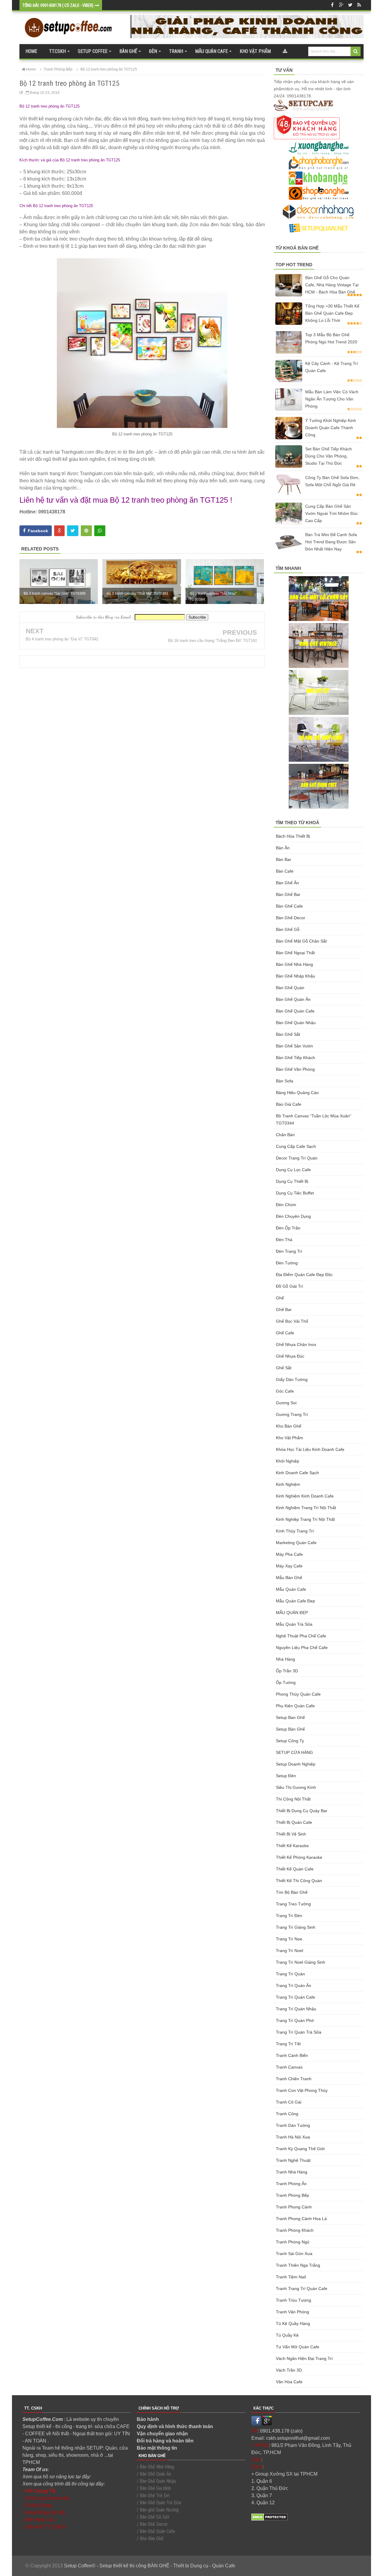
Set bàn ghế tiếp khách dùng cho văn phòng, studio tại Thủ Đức (329, 456)
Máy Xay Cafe (289, 1566)
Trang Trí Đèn (289, 1916)
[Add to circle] (341, 5)
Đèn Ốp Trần (288, 1228)
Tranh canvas (289, 2067)
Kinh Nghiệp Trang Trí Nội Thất (305, 1519)
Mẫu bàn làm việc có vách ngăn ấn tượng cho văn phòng (332, 399)
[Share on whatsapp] (100, 531)
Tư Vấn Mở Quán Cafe (298, 2347)
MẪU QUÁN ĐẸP (292, 1613)
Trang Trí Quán (290, 1974)
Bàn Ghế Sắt (288, 1034)
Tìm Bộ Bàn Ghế (292, 1892)
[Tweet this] (73, 531)
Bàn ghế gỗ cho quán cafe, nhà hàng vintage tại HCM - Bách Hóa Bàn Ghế (332, 285)
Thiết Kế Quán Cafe (295, 1869)
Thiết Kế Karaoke (292, 1846)
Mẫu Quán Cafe (291, 1589)
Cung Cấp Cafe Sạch (296, 1146)
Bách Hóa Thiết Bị (293, 836)
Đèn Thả (284, 1240)
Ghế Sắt (284, 1368)
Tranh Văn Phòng (292, 2312)
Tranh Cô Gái (289, 2102)
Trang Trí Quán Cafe (295, 1997)
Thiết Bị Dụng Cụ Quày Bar (302, 1811)
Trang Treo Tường (293, 1904)
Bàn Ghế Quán (290, 988)
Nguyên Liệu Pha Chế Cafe (302, 1648)
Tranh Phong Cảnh (294, 2207)
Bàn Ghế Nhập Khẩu (295, 976)
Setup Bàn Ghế (290, 1729)
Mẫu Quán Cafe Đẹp (295, 1601)
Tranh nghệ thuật (293, 2160)
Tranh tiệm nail (291, 2277)
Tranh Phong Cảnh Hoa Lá (301, 2219)
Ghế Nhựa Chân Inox (296, 1344)
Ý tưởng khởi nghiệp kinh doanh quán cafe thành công (331, 428)
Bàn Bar (284, 859)
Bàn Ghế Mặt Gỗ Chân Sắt (301, 941)
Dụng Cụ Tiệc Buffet (295, 1193)
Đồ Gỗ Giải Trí (289, 1286)
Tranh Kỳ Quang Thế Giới (300, 2149)
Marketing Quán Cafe (296, 1543)
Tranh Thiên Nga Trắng (298, 2265)
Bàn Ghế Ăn (287, 883)
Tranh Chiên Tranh (294, 2079)
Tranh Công (287, 2114)
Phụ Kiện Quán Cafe (295, 1706)
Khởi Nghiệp (288, 1461)
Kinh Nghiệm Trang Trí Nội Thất (306, 1508)
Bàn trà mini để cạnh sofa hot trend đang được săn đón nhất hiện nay (331, 542)
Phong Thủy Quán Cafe (298, 1694)
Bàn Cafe (285, 871)
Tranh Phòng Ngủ (293, 2242)
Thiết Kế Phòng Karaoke (299, 1857)
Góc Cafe (285, 1391)
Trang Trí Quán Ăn (294, 1985)
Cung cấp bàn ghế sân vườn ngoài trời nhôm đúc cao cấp (332, 513)
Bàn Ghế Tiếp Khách (295, 1058)
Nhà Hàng (285, 1659)
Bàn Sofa (285, 1081)
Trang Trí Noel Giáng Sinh (301, 1962)
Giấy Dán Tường (292, 1379)
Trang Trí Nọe (289, 1939)
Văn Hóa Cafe (289, 2382)
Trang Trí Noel (289, 1951)
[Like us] (332, 5)
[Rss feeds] (359, 5)
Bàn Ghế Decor (291, 918)
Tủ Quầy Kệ (287, 2335)
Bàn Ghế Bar (288, 894)
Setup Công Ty (290, 1741)
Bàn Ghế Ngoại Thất (295, 953)
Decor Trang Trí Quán (297, 1158)
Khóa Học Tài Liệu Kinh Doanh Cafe (310, 1449)
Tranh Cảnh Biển (292, 2055)
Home (31, 51)
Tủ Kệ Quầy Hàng (293, 2323)
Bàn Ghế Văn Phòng (295, 1069)
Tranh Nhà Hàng (292, 2172)
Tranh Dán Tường (293, 2125)
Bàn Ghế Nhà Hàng (294, 964)
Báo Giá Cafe (289, 1104)
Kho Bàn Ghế (289, 1426)
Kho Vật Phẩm (289, 1438)
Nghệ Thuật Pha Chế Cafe (301, 1636)
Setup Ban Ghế (290, 1717)
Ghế (280, 1298)
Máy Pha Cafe (289, 1554)
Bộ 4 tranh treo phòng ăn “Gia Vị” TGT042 (62, 639)
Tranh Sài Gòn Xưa (294, 2254)
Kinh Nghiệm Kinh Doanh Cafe (305, 1496)
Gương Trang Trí (292, 1414)
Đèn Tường (287, 1263)
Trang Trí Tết (288, 2044)
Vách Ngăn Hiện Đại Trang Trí (304, 2358)
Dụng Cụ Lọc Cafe (293, 1170)
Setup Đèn (286, 1776)
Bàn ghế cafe (289, 906)
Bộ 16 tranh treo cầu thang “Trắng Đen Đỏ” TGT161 (213, 641)
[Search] (356, 51)
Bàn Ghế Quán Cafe (295, 1011)
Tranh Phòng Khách (295, 2230)
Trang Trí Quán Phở (295, 2020)
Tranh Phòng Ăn (291, 2184)
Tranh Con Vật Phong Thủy (302, 2090)
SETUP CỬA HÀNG (294, 1752)
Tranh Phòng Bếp (292, 2195)
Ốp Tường (286, 1682)
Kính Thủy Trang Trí (295, 1531)
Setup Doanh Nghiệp (296, 1764)
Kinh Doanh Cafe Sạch (297, 1473)
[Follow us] (350, 5)
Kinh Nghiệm (288, 1484)
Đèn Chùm (286, 1205)
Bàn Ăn (283, 848)
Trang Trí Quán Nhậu (296, 2009)
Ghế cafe (285, 1333)
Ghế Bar (284, 1310)
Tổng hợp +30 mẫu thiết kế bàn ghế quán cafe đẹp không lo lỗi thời (332, 313)
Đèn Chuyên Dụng (293, 1216)
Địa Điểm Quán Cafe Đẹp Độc (304, 1275)
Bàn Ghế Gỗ (288, 929)
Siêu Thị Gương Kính (296, 1787)
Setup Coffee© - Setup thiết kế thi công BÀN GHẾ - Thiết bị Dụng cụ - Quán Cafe (150, 2566)
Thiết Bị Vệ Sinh (291, 1834)
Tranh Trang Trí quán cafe (302, 2289)
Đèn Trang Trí (289, 1251)
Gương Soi (286, 1403)
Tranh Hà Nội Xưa (293, 2137)
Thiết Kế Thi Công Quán (299, 1881)
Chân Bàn (285, 1135)
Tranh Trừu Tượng (294, 2300)
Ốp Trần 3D (287, 1671)
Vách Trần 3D (289, 2370)
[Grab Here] (285, 51)
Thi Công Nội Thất (293, 1799)
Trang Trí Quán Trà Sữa (299, 2032)
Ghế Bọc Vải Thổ (292, 1321)
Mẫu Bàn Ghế (289, 1578)
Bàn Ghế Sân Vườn (294, 1046)
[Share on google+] (59, 531)
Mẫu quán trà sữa (294, 1624)
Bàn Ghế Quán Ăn (293, 999)
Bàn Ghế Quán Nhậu (296, 1023)
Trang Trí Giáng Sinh (296, 1927)
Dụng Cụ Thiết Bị (292, 1181)
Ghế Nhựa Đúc (290, 1356)
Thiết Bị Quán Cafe (294, 1822)
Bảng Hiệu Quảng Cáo (297, 1093)
